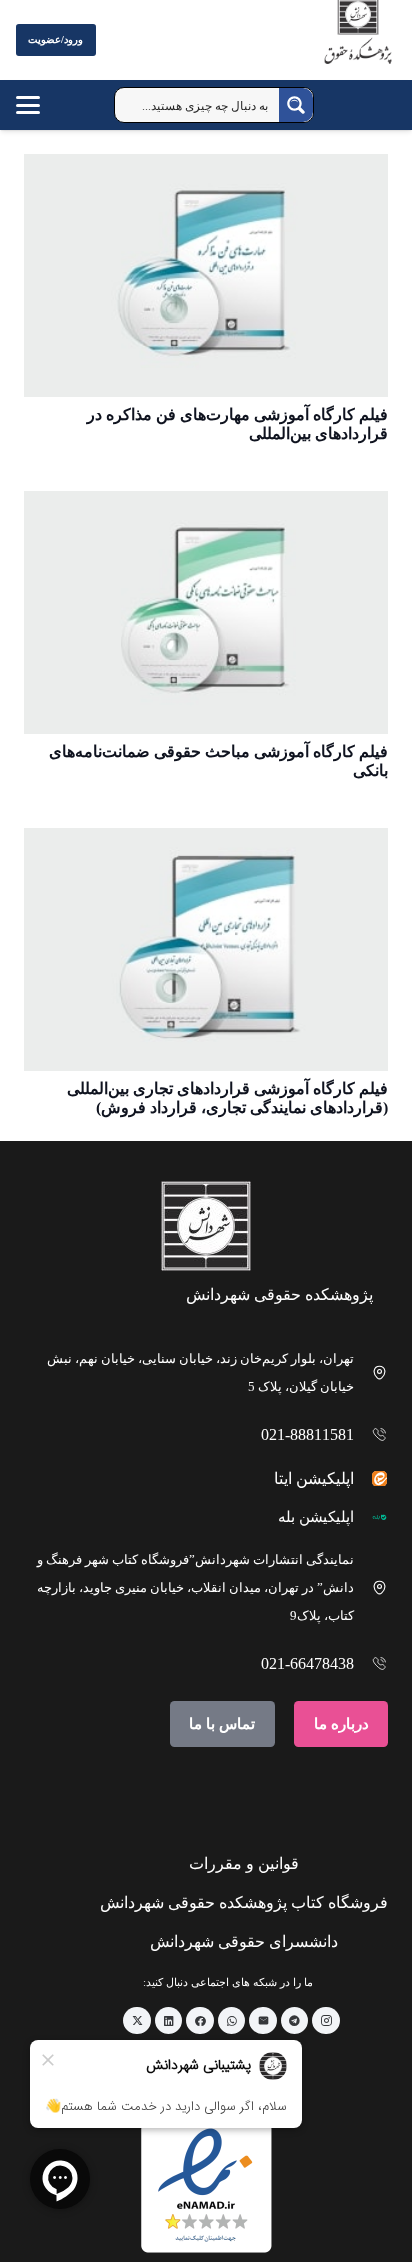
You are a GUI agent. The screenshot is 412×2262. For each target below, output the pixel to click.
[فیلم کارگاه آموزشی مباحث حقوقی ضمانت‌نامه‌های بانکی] (206, 612)
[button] (47, 105)
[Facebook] (200, 2021)
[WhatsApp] (232, 2021)
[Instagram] (326, 2021)
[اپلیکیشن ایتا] (371, 1478)
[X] (137, 2021)
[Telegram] (295, 2021)
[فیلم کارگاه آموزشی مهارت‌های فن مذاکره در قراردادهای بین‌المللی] (206, 275)
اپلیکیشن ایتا (314, 1478)
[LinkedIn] (169, 2021)
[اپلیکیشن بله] (371, 1517)
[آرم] (358, 44)
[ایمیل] (263, 2021)
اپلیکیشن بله (316, 1517)
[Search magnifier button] (296, 105)
